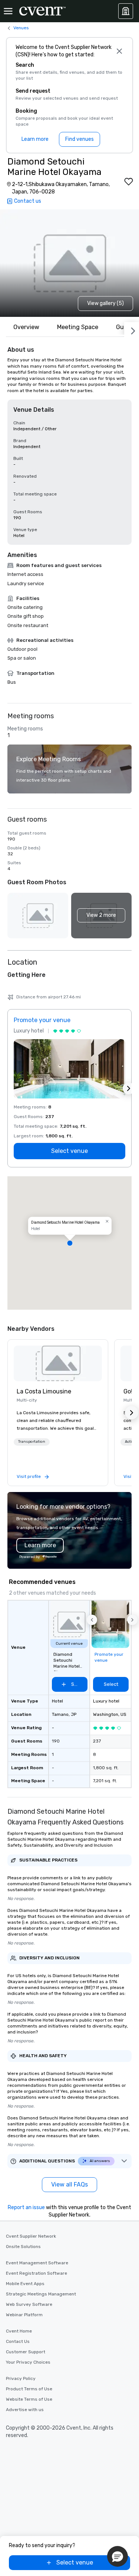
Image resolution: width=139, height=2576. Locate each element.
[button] (102, 916)
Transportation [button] (32, 1442)
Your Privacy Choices (28, 2362)
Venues (21, 28)
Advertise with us (25, 2410)
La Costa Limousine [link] (44, 1391)
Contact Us (18, 2341)
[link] (58, 1363)
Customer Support (26, 2352)
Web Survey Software (29, 2304)
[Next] (132, 329)
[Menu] (8, 11)
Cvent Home (19, 2331)
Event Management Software (37, 2263)
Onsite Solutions (23, 2247)
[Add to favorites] (129, 182)
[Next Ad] (129, 1088)
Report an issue (26, 2207)
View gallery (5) (105, 303)
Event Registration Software (37, 2273)
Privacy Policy (21, 2378)
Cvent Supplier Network (31, 2236)
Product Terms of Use (29, 2389)
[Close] (119, 51)
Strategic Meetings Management (41, 2294)
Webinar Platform (24, 2315)
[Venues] (126, 11)
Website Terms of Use (29, 2399)
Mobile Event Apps (25, 2284)
